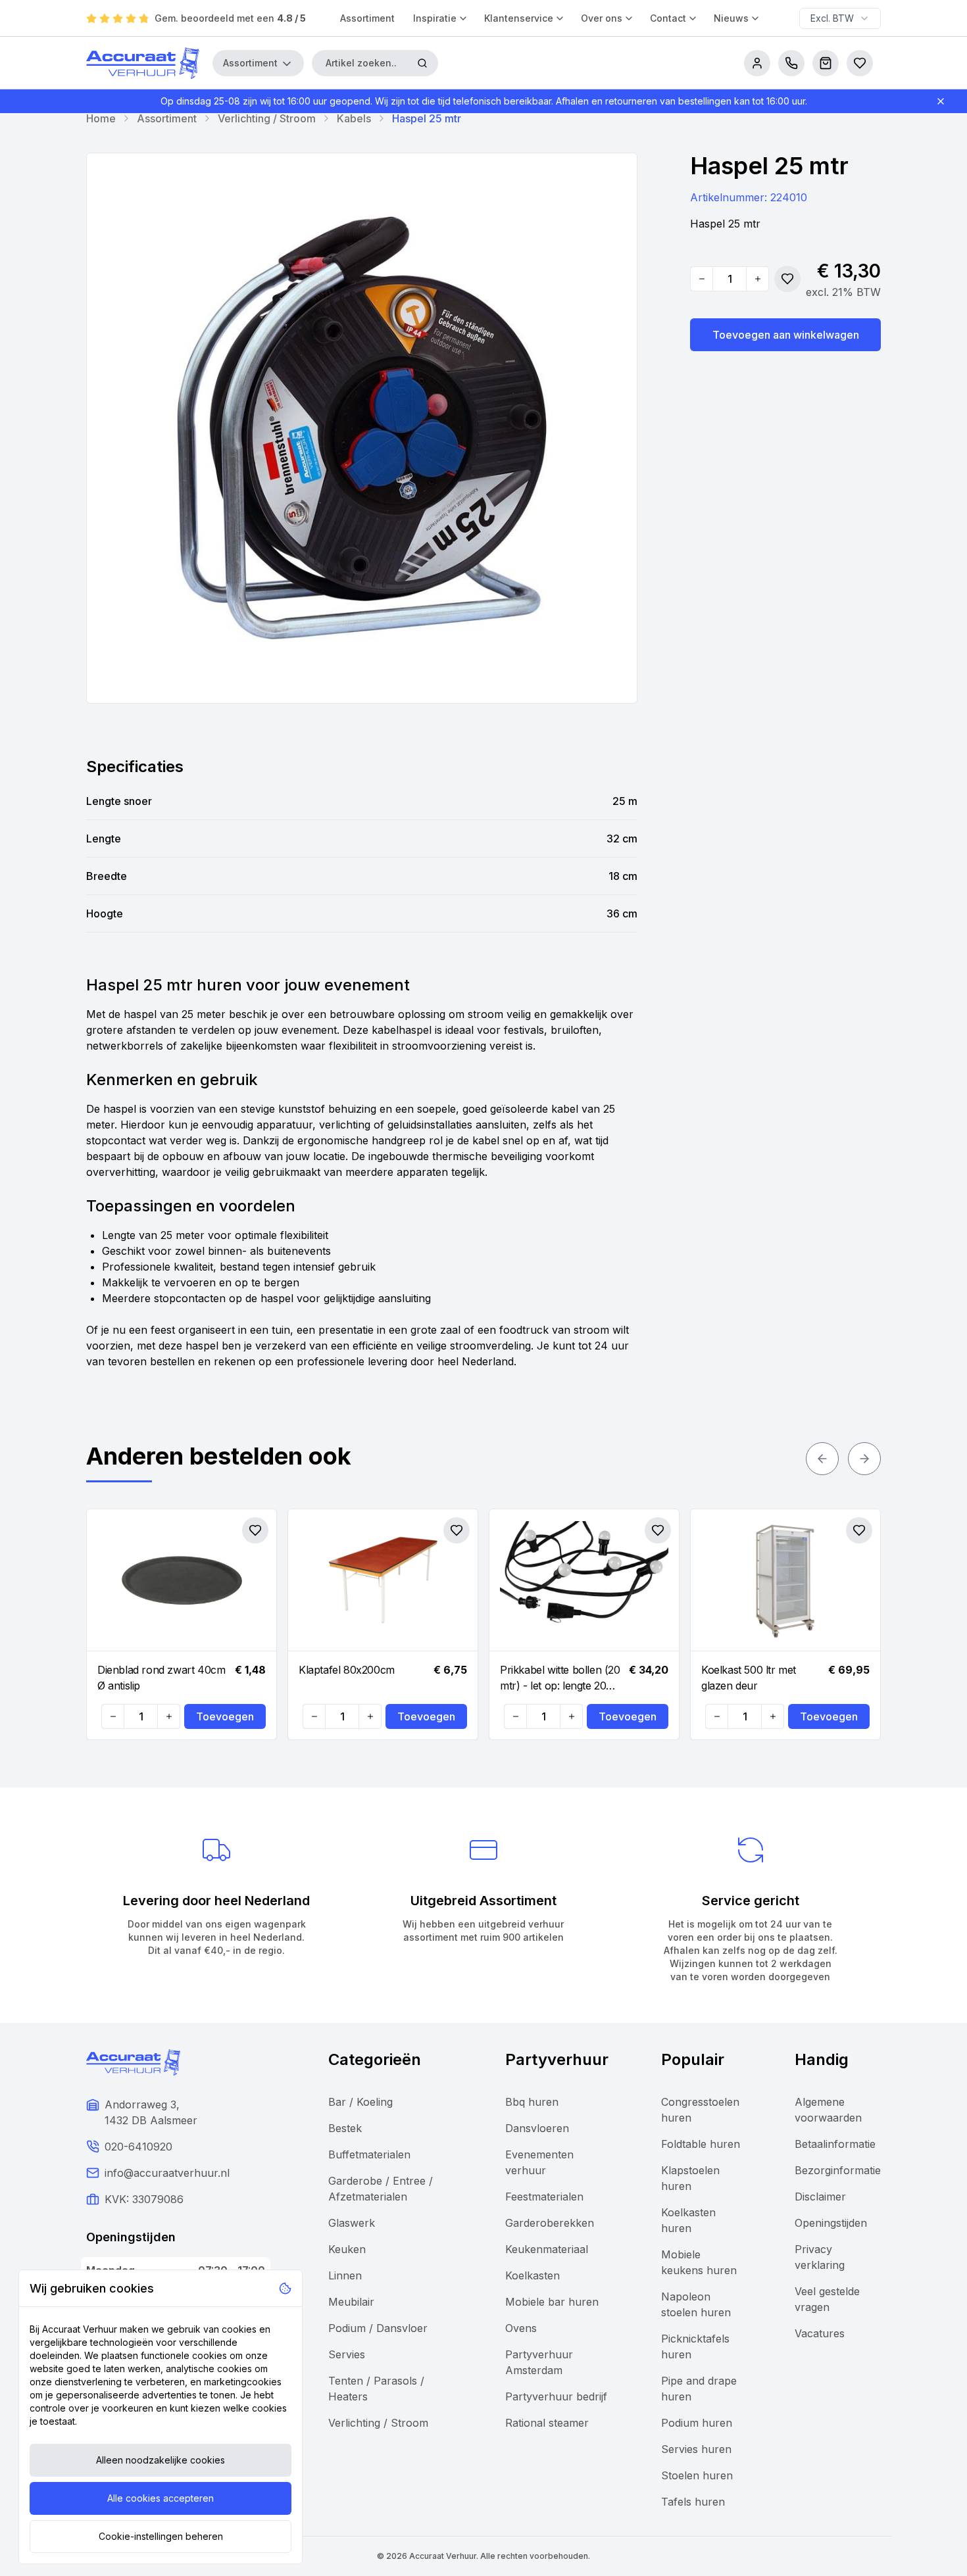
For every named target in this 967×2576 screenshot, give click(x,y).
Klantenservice (519, 18)
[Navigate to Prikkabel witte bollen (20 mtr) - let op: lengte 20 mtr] (584, 1580)
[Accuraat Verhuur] (143, 63)
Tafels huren (693, 2502)
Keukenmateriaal (547, 2249)
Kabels (354, 118)
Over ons (602, 18)
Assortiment (367, 18)
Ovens (521, 2328)
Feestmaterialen (544, 2197)
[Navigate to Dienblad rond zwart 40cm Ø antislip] (182, 1580)
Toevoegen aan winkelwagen (786, 335)
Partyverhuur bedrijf (556, 2396)
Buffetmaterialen (369, 2154)
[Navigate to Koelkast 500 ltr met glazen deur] (785, 1580)
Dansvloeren (537, 2128)
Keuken (347, 2249)
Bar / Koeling (360, 2102)
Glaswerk (352, 2223)
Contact (668, 18)
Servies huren (696, 2449)
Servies (347, 2354)
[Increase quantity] (757, 279)
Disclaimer (820, 2197)
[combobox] (840, 18)
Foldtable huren (701, 2144)
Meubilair (351, 2302)
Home (101, 118)
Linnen (345, 2275)
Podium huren (697, 2423)
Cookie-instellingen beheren (161, 2536)
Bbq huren (532, 2102)
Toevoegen (225, 1716)
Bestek (345, 2128)
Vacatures (820, 2333)
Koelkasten (533, 2275)
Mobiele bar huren (552, 2302)
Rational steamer (547, 2423)
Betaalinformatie (835, 2144)
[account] (757, 63)
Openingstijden (831, 2223)
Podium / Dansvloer (378, 2328)
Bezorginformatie (838, 2170)
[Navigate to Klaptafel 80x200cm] (383, 1580)
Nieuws (731, 18)
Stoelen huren (697, 2475)
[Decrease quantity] (702, 279)
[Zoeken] (422, 63)
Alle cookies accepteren (161, 2498)
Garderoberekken (550, 2223)
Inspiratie (435, 18)
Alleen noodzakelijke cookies (161, 2460)
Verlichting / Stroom (267, 118)
